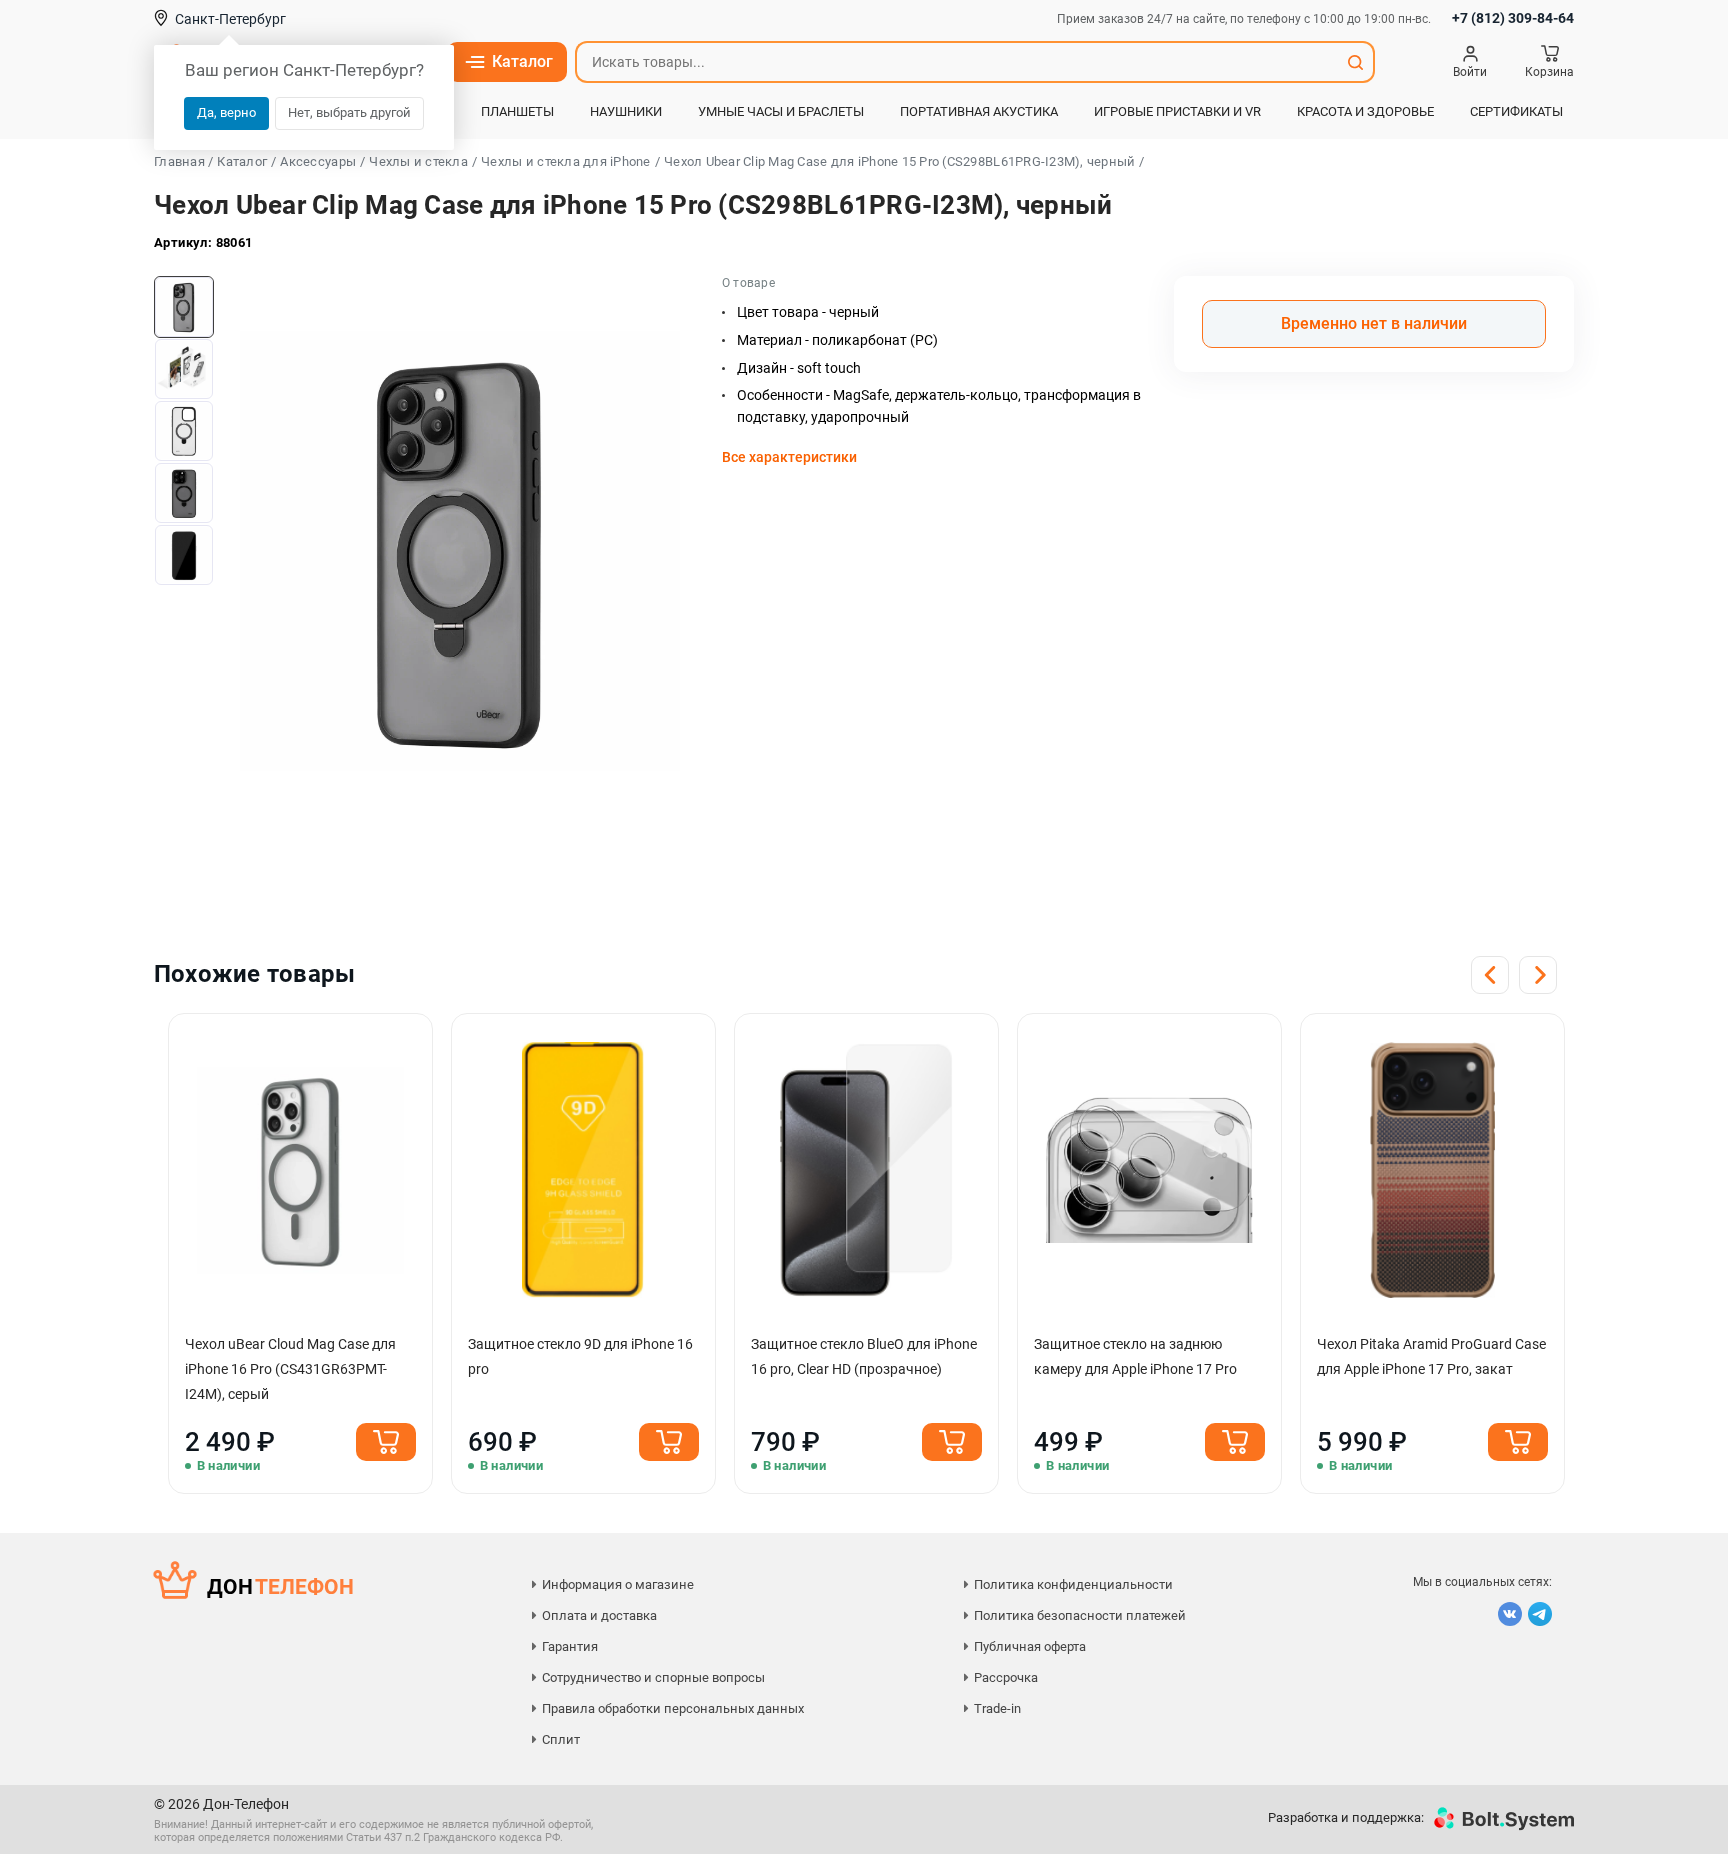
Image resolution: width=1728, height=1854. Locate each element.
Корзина (1549, 72)
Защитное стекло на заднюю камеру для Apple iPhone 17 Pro (1135, 1356)
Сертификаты (1516, 111)
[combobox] (957, 62)
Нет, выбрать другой (349, 112)
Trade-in (997, 1708)
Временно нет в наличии (1374, 323)
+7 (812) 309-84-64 (1513, 18)
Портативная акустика (979, 111)
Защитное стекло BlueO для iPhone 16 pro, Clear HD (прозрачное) (864, 1356)
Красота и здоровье (1365, 111)
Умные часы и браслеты (781, 111)
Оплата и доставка (599, 1615)
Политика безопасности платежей (1080, 1615)
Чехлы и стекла (418, 161)
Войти (1470, 72)
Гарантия (570, 1646)
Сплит (561, 1739)
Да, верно (226, 112)
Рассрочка (1006, 1677)
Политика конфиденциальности (1073, 1584)
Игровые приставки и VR (1177, 111)
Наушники (626, 111)
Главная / (183, 161)
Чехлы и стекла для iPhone (566, 161)
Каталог (522, 61)
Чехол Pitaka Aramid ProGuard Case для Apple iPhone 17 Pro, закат (1431, 1356)
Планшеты (517, 111)
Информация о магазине (618, 1584)
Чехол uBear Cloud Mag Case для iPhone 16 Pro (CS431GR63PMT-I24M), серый (290, 1369)
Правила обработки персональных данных (673, 1708)
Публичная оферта (1030, 1646)
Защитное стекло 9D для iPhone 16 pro (580, 1356)
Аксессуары (318, 161)
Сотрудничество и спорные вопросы (653, 1677)
